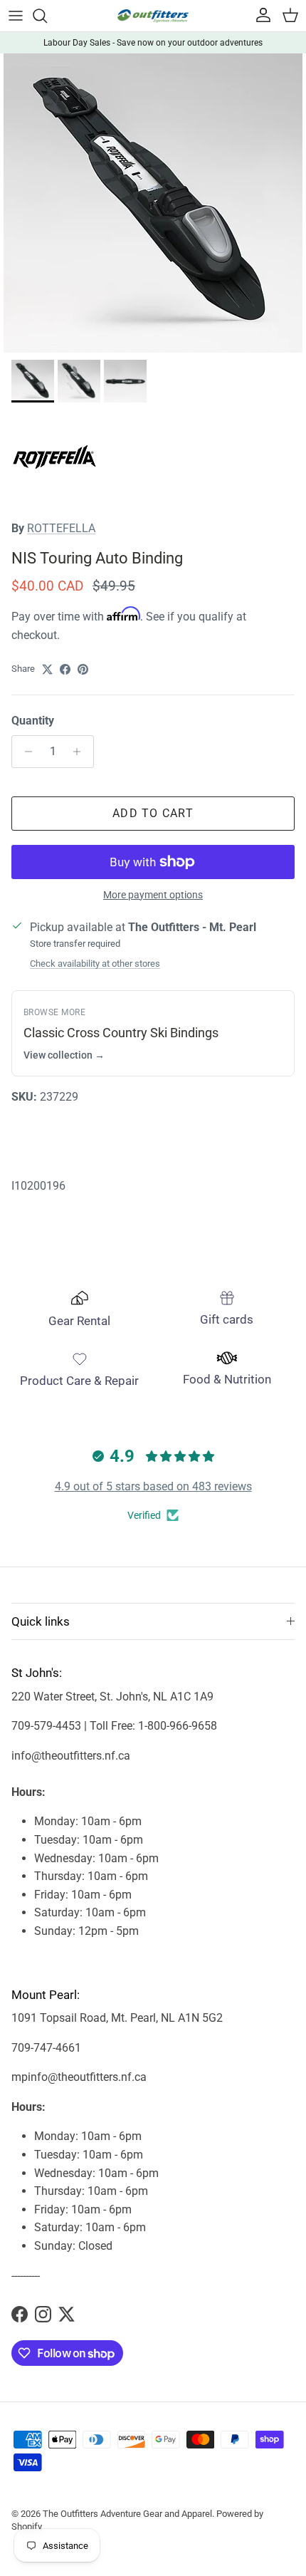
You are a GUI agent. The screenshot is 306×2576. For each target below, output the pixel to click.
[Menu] (16, 16)
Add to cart (153, 813)
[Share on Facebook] (65, 669)
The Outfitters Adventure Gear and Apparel (127, 2514)
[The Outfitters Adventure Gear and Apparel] (153, 16)
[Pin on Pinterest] (83, 669)
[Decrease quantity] (25, 752)
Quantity (33, 721)
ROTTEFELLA (61, 528)
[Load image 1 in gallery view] (153, 203)
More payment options (153, 895)
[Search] (47, 16)
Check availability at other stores (95, 964)
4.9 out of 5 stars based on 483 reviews (153, 1486)
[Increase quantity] (81, 752)
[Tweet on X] (47, 669)
